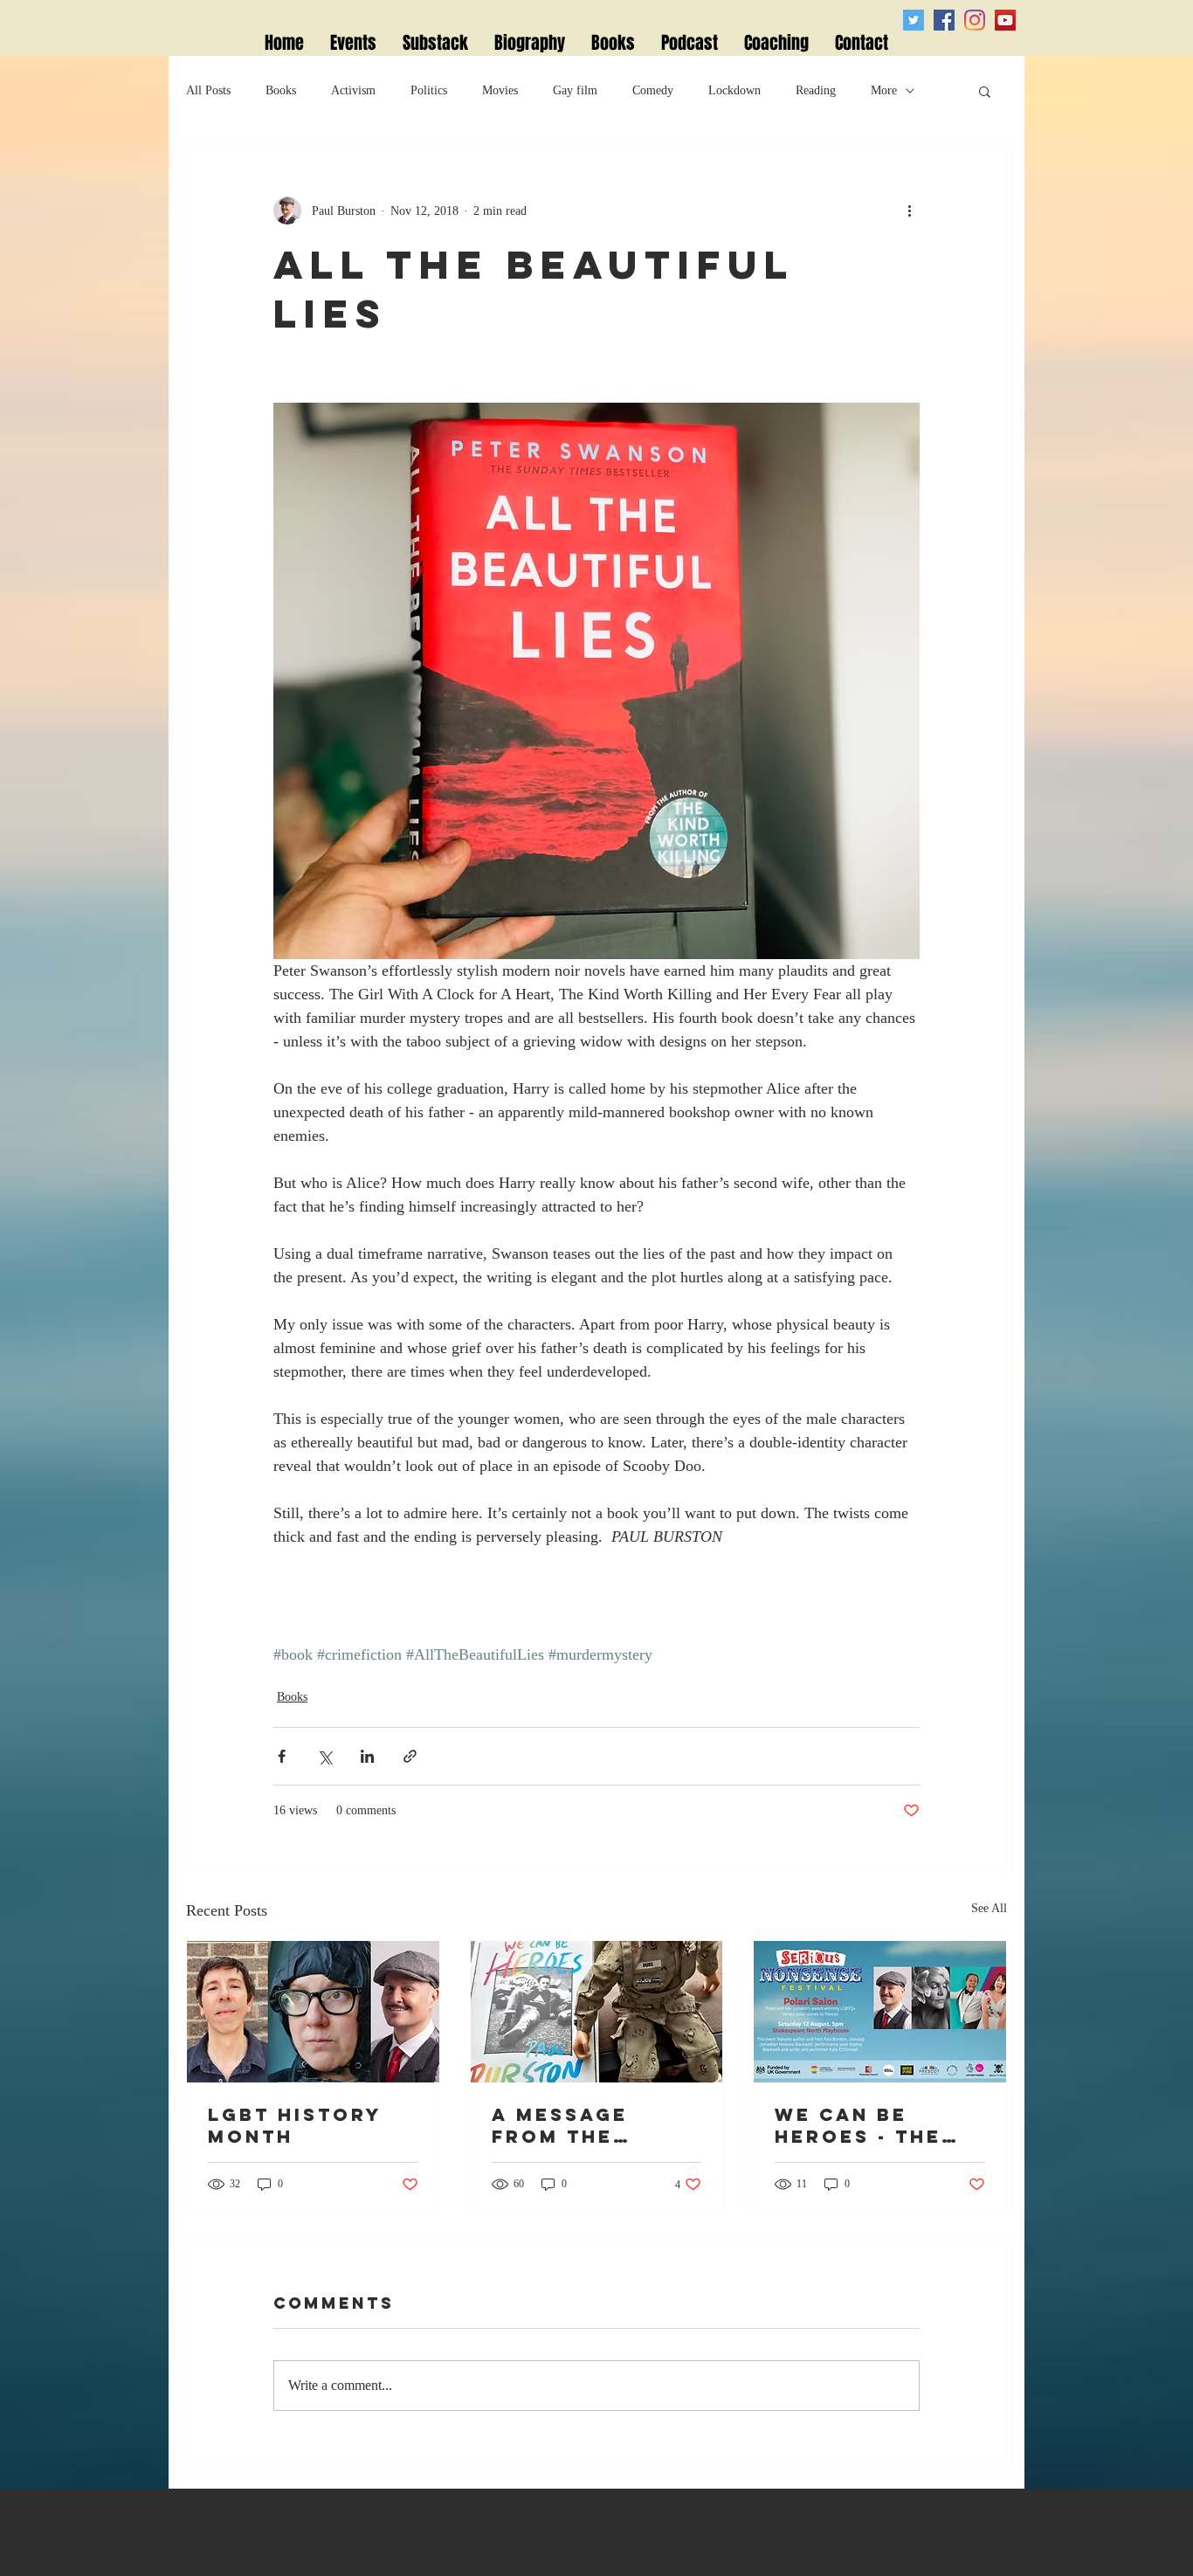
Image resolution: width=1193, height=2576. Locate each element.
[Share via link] (410, 1756)
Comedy (653, 90)
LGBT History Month (295, 2125)
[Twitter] (914, 20)
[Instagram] (975, 20)
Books (281, 90)
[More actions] (909, 211)
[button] (985, 91)
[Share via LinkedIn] (367, 1756)
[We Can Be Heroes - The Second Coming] (880, 2012)
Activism (353, 90)
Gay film (575, 90)
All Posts (208, 90)
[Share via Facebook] (282, 1756)
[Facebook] (944, 20)
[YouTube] (1005, 20)
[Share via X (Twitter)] (324, 1756)
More (884, 90)
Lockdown (734, 90)
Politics (429, 90)
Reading (816, 90)
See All (989, 1908)
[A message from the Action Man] (597, 2012)
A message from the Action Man (568, 2125)
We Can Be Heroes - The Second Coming (876, 2125)
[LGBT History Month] (313, 2012)
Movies (500, 90)
